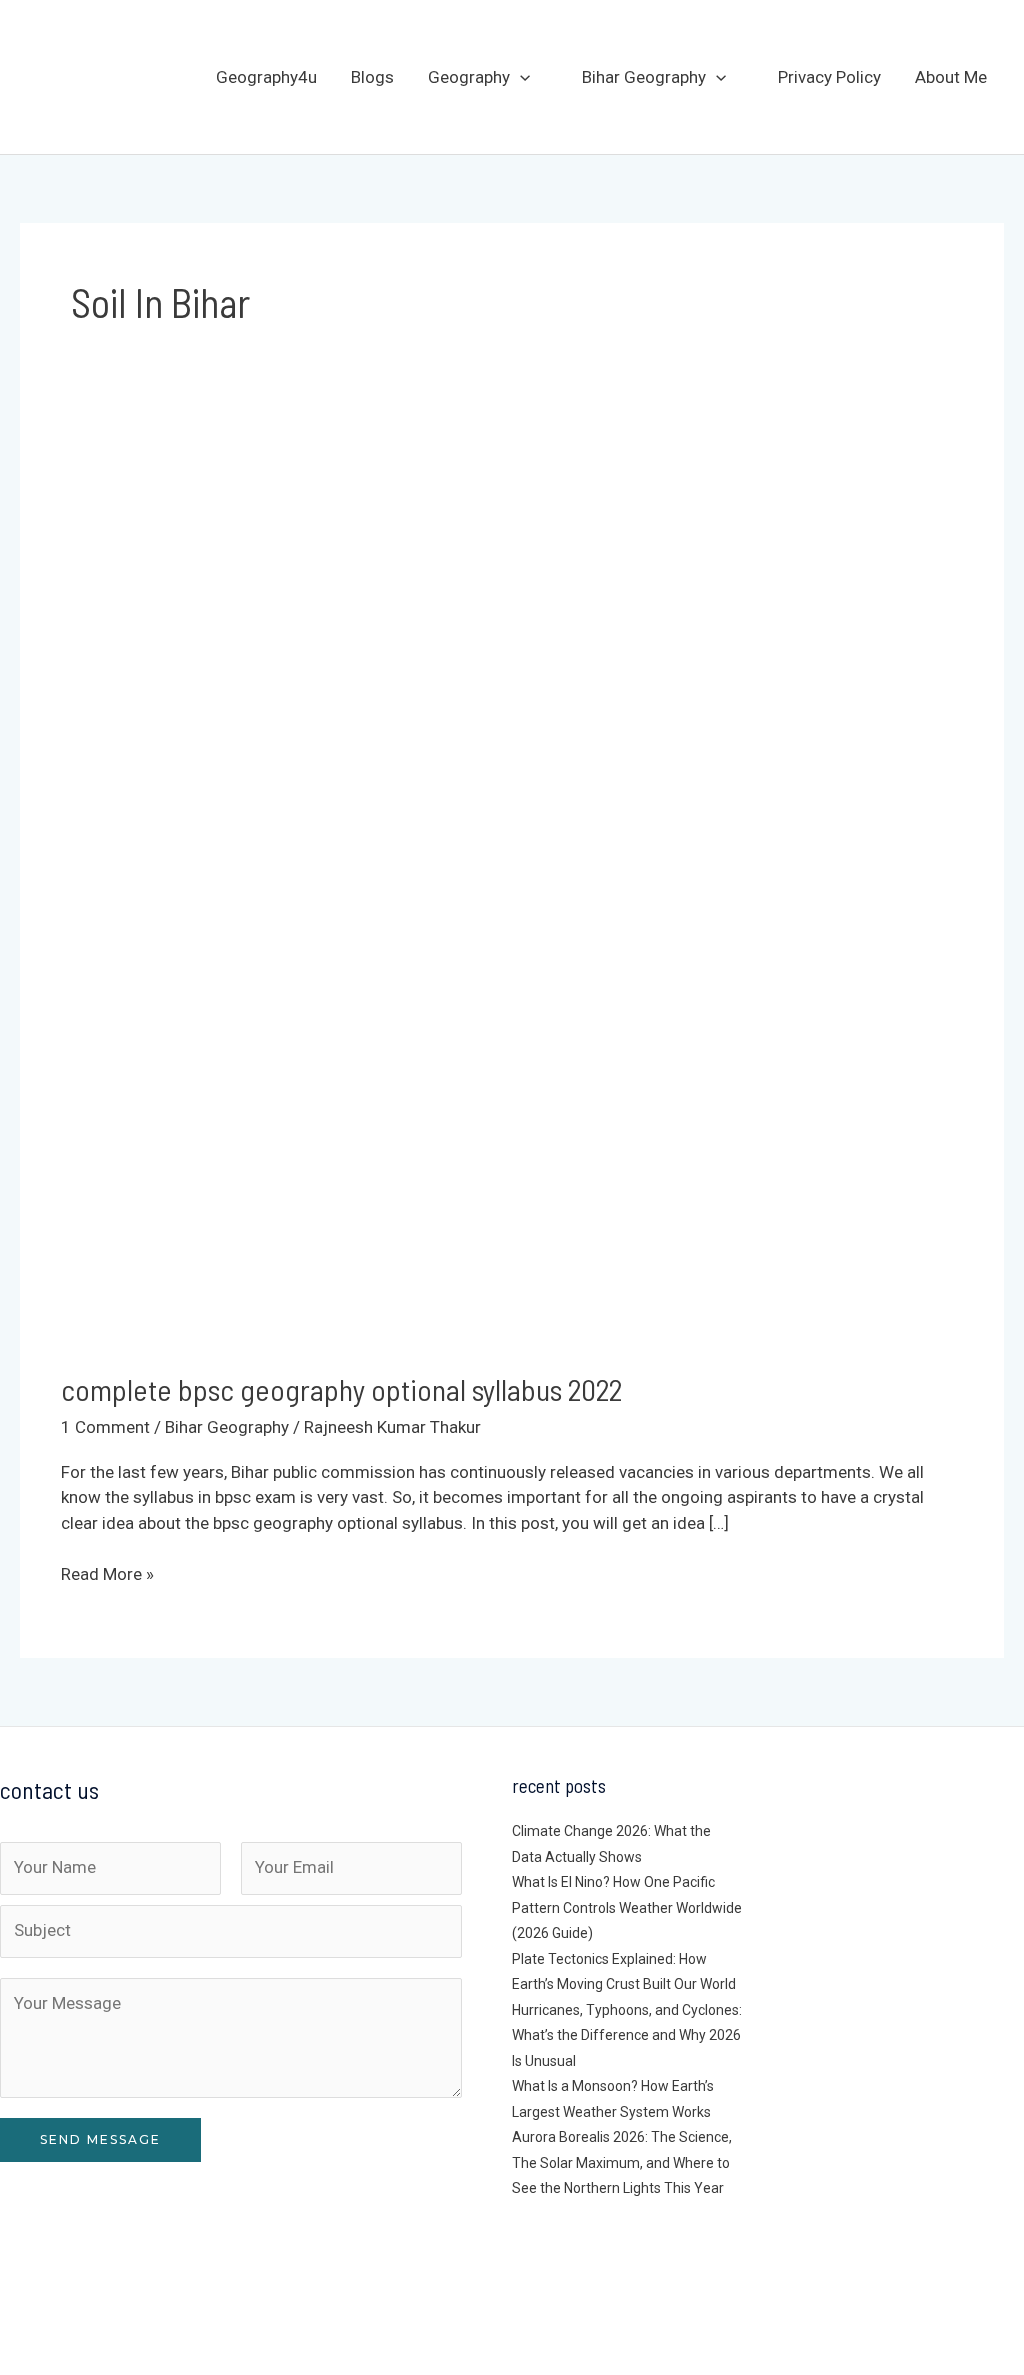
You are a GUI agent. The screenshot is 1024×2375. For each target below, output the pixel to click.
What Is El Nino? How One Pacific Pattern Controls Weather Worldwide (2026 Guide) (627, 1907)
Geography (469, 77)
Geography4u (266, 77)
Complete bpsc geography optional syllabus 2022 (341, 1389)
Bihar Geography (644, 77)
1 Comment (105, 1427)
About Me (951, 77)
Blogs (372, 77)
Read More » (107, 1575)
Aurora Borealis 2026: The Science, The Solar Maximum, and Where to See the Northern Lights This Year (622, 2162)
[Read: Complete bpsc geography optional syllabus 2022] (512, 891)
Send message (100, 2139)
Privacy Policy (829, 77)
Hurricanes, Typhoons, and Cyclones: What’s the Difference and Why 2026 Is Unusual (627, 2035)
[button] (520, 77)
